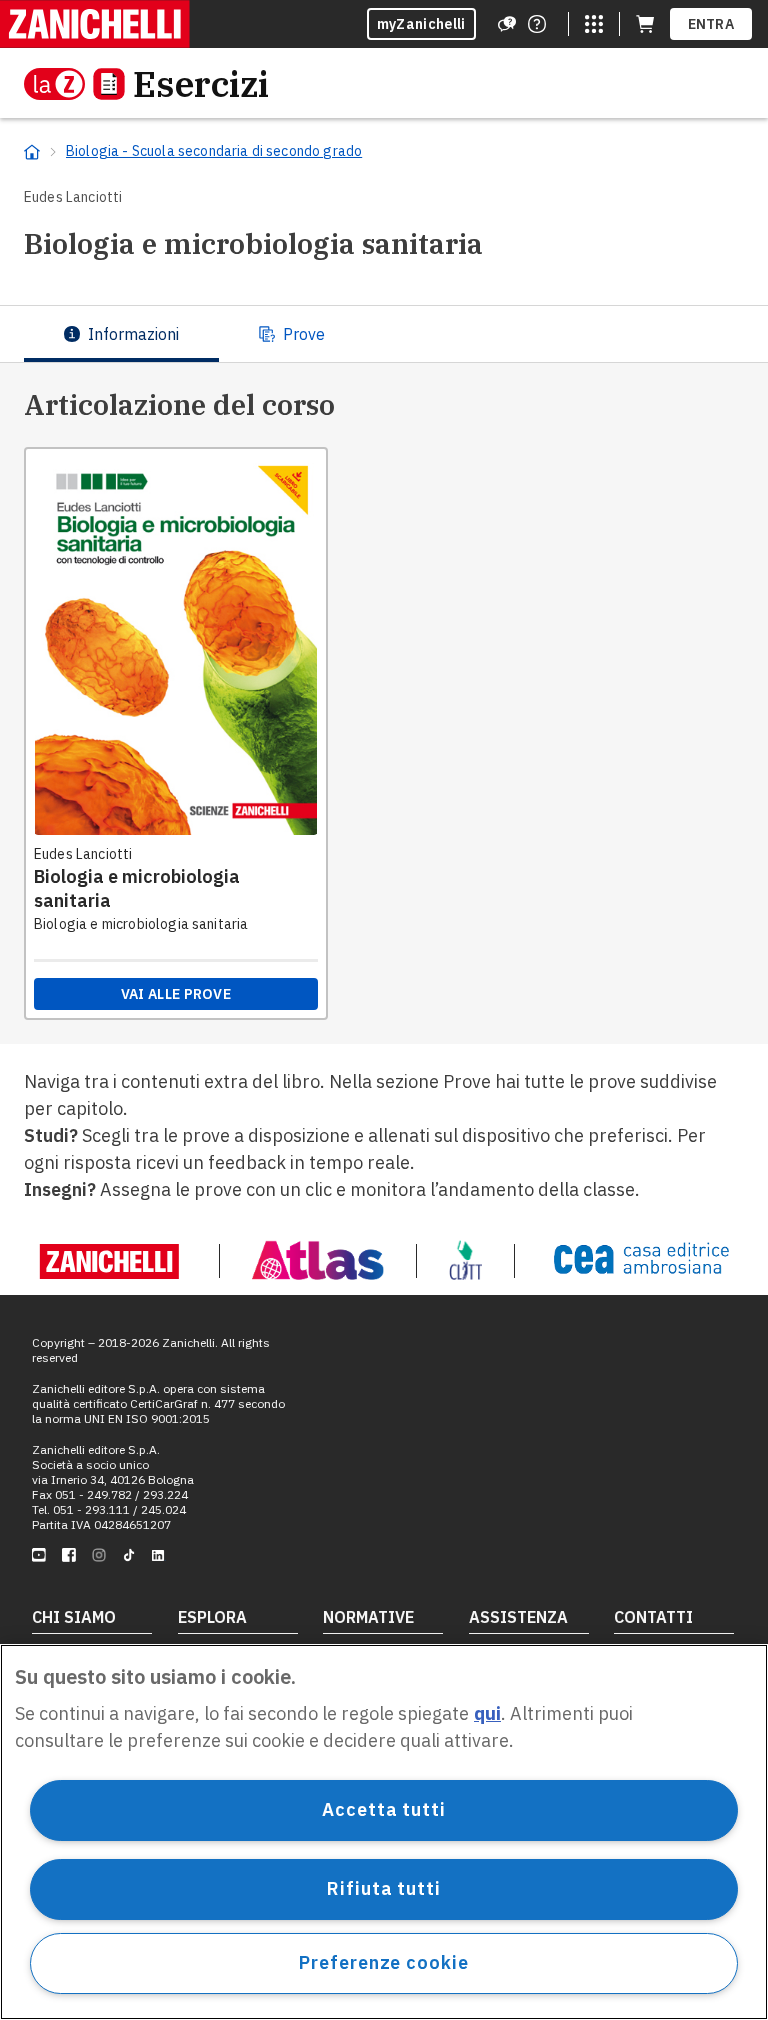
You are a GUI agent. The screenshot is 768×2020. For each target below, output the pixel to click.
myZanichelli (421, 24)
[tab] (121, 334)
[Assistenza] (507, 24)
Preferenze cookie (383, 1962)
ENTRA (711, 24)
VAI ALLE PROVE (176, 994)
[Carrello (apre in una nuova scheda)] (645, 24)
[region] (384, 1832)
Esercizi (201, 83)
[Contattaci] (537, 24)
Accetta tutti (384, 1809)
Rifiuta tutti (384, 1888)
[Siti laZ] (594, 24)
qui (487, 1713)
